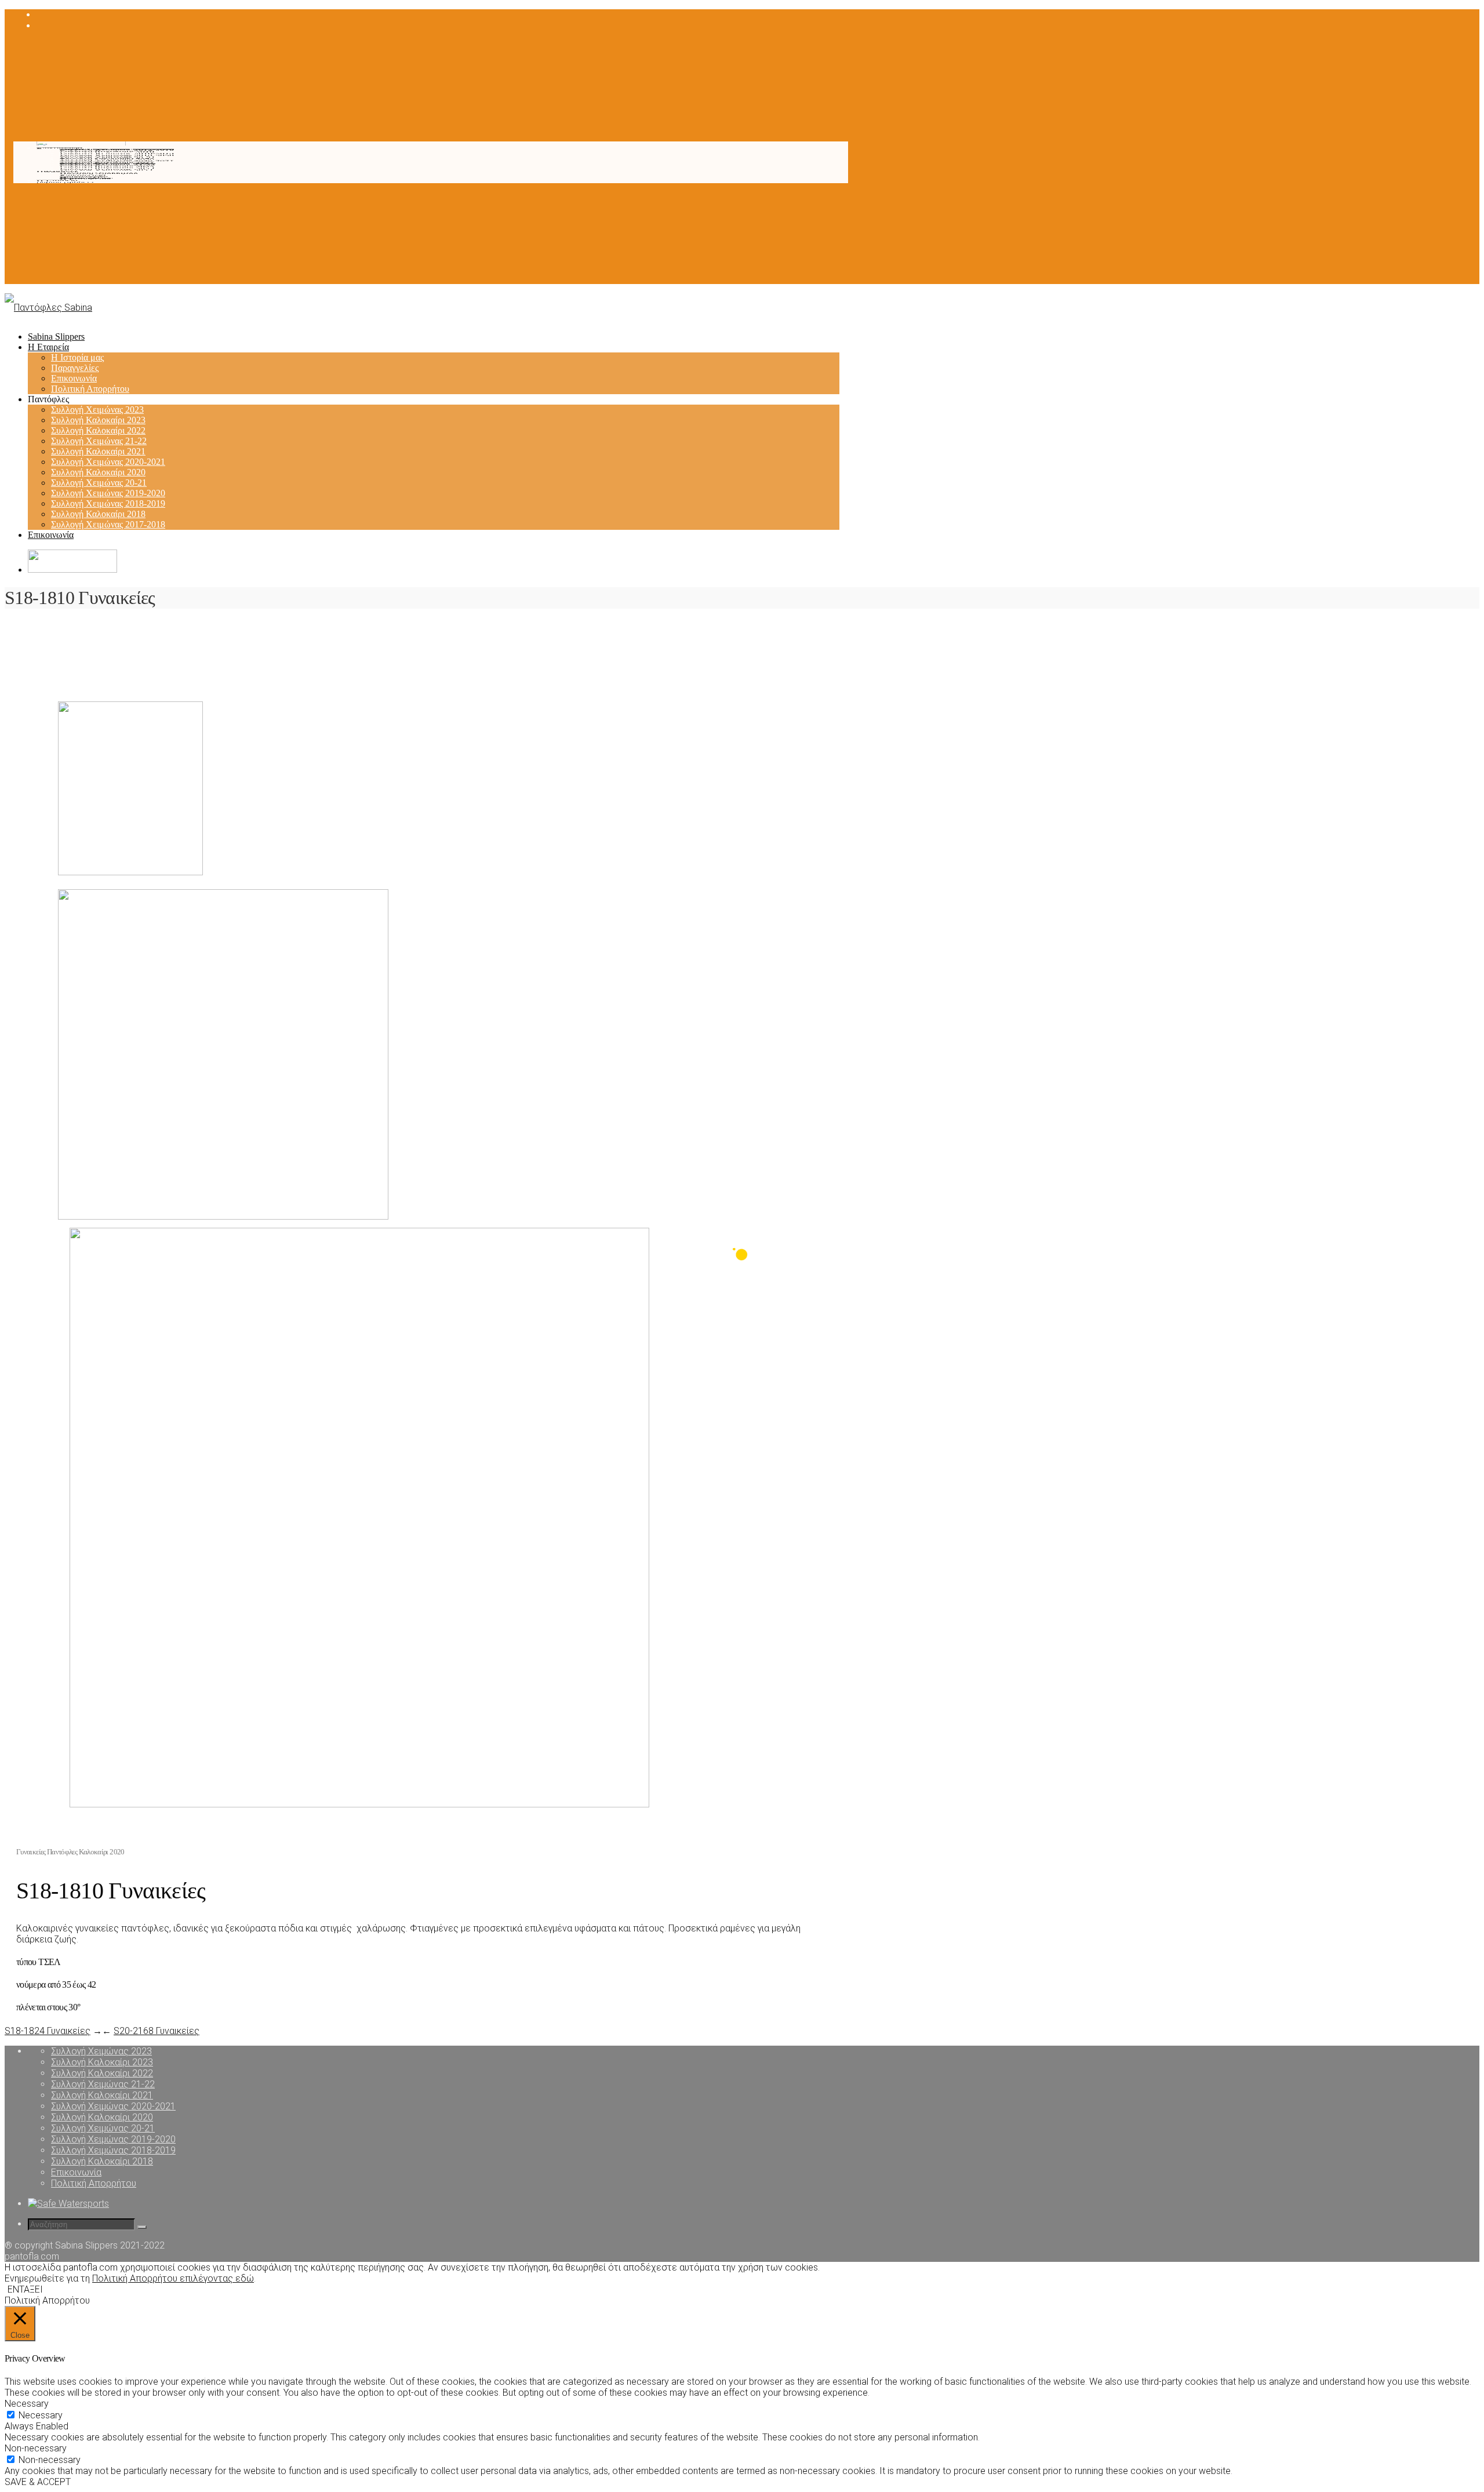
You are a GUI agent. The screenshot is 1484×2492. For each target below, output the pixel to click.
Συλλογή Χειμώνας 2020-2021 (117, 161)
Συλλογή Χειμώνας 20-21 (108, 157)
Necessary (41, 2415)
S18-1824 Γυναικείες (48, 2031)
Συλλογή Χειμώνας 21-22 (108, 164)
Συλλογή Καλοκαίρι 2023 (107, 168)
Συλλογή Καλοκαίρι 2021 (107, 163)
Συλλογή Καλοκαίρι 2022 (107, 166)
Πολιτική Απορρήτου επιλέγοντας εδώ (173, 2278)
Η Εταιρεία (57, 181)
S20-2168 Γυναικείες (157, 2031)
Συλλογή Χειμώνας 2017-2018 (117, 150)
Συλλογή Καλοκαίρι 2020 (107, 159)
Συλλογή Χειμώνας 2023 (106, 170)
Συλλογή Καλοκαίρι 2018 (107, 152)
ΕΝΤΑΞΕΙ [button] (25, 2289)
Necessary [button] (27, 2404)
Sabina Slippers (65, 183)
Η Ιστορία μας (86, 179)
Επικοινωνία (83, 175)
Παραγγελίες (83, 177)
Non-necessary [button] (36, 2448)
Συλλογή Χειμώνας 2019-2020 (117, 156)
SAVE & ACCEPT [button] (38, 2482)
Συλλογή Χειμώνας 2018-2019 (117, 154)
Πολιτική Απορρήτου (99, 174)
